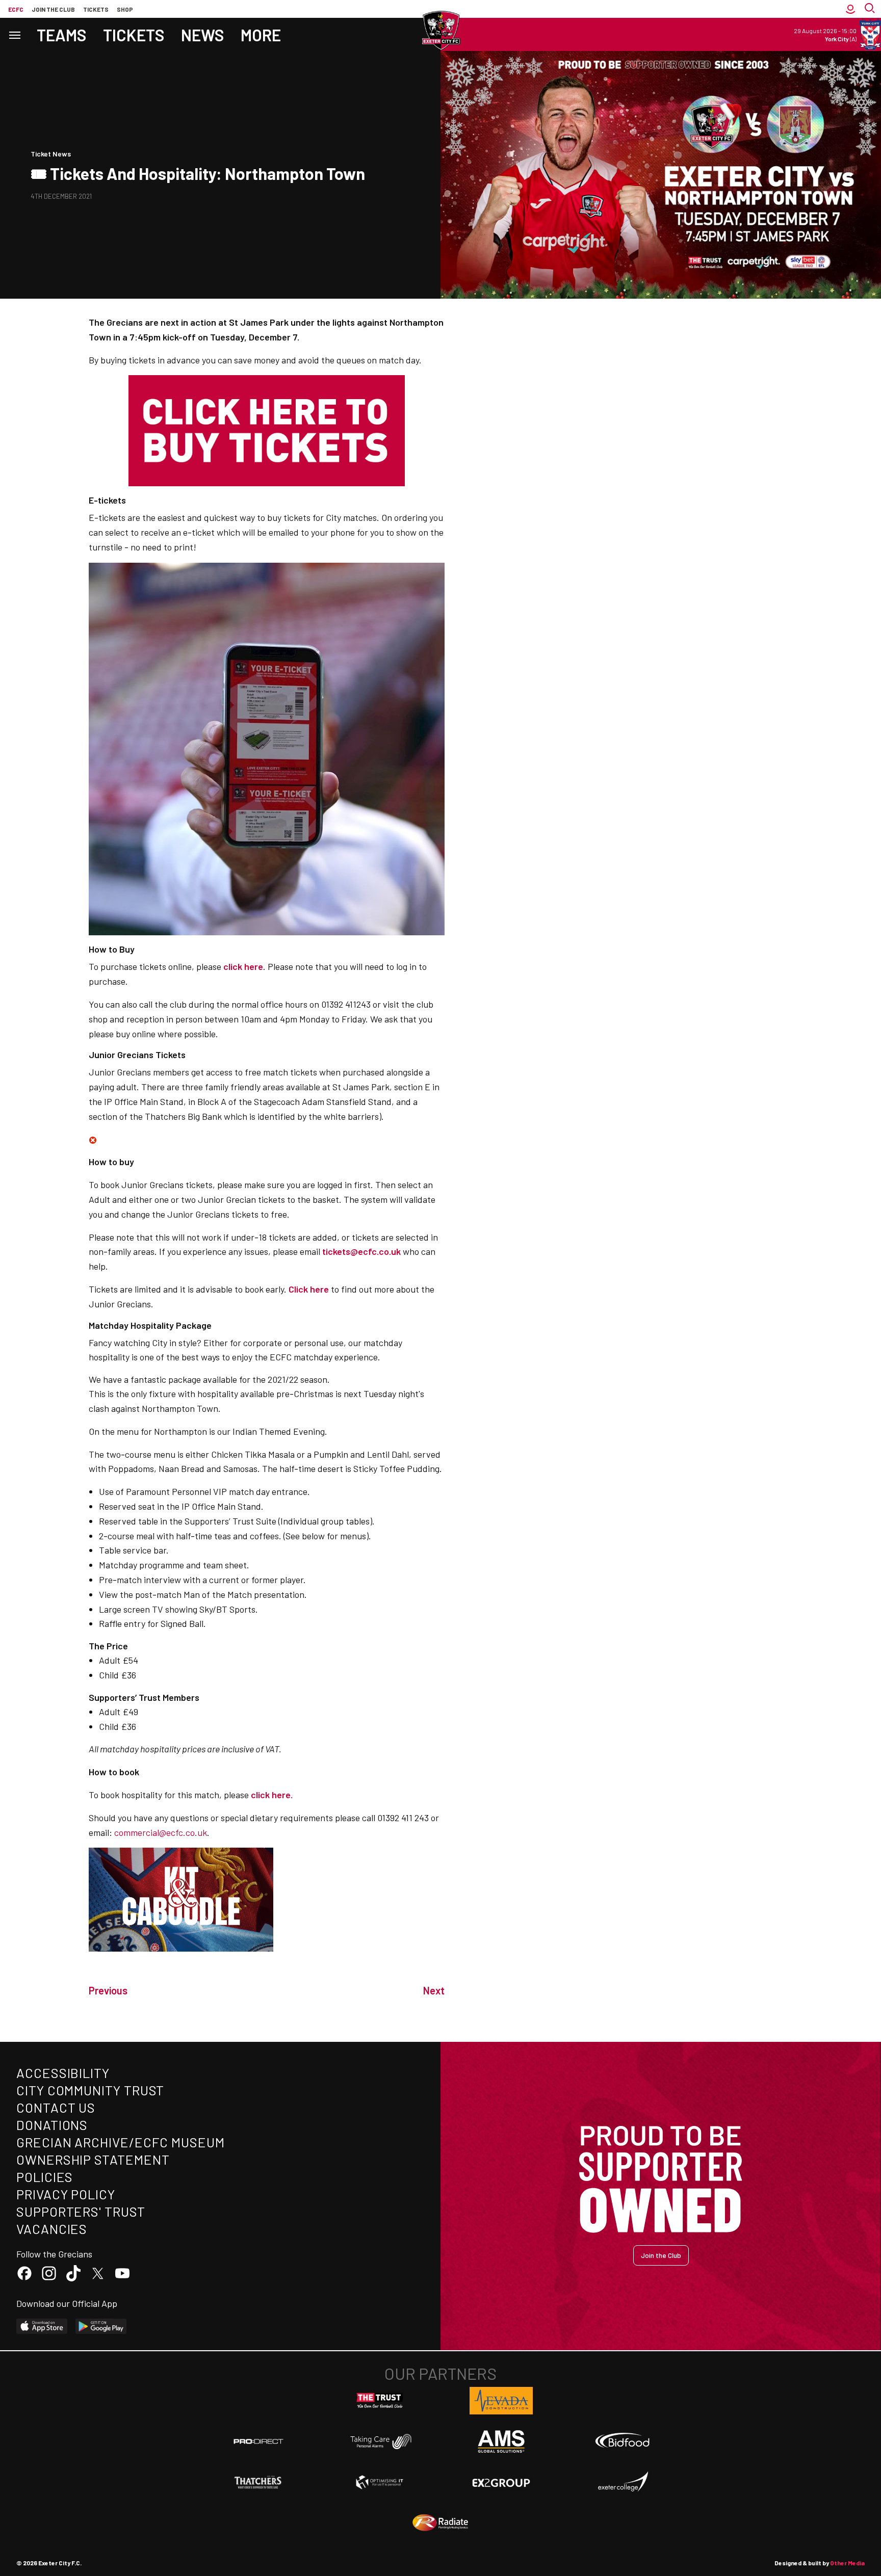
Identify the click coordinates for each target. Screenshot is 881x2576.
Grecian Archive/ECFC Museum (121, 2142)
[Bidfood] (623, 2441)
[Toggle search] (871, 9)
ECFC (16, 9)
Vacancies (52, 2229)
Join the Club (661, 2255)
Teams (62, 35)
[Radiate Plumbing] (440, 2523)
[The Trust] (380, 2401)
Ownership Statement (93, 2159)
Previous (108, 1990)
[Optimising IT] (380, 2482)
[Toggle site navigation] (14, 34)
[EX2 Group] (501, 2482)
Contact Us (56, 2107)
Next (434, 1990)
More (261, 35)
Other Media (847, 2563)
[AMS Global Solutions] (501, 2441)
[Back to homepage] (440, 31)
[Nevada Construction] (501, 2401)
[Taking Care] (380, 2441)
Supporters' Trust (81, 2211)
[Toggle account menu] (850, 9)
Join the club (53, 9)
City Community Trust (90, 2090)
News (203, 35)
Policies (45, 2177)
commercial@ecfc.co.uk (161, 1832)
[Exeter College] (623, 2482)
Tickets (96, 9)
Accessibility (63, 2073)
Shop (125, 9)
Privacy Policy (66, 2194)
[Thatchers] (258, 2482)
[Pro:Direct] (258, 2441)
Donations (52, 2125)
